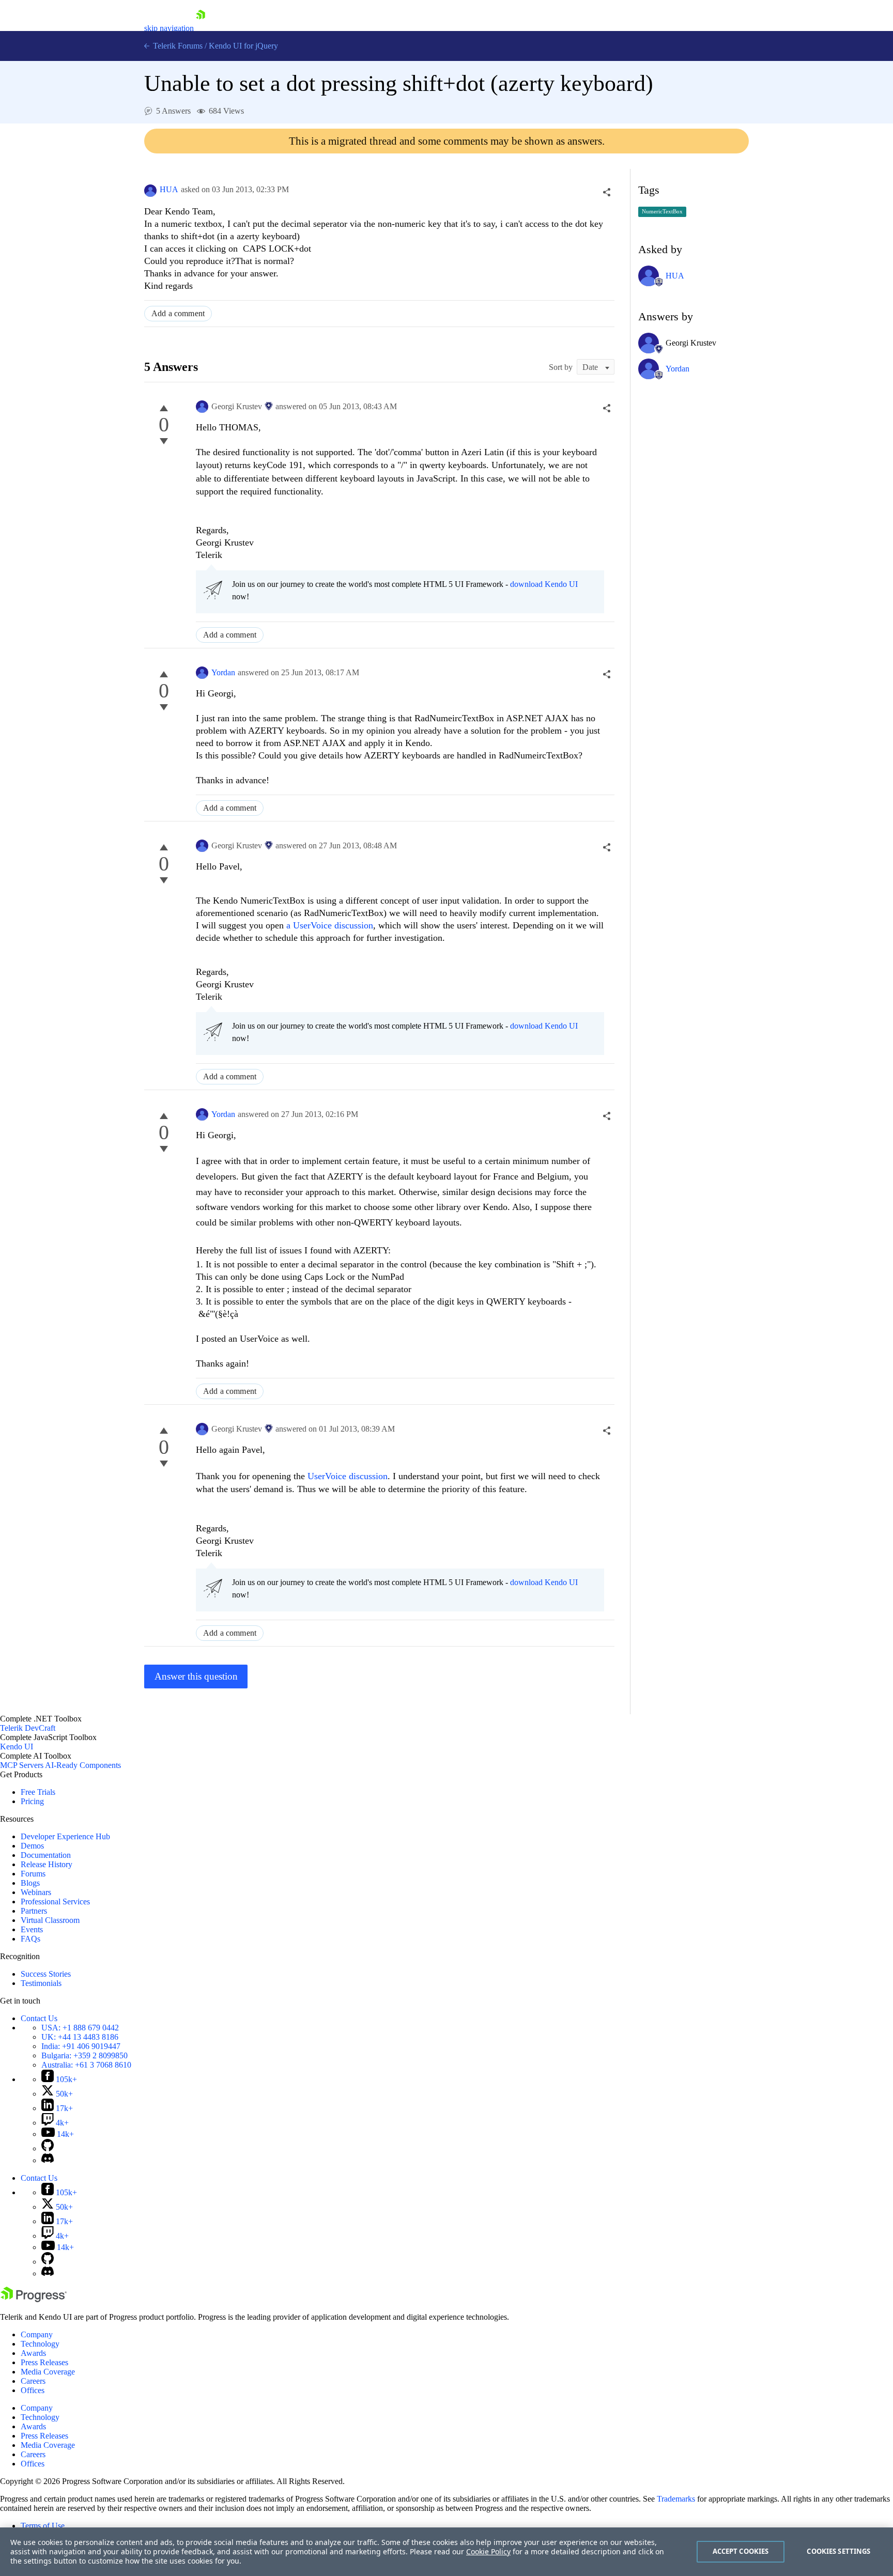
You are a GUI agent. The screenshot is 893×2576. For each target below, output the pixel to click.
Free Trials (38, 1792)
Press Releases (44, 2362)
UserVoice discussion (348, 1476)
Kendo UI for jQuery (243, 46)
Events (32, 1929)
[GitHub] (48, 2148)
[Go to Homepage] (201, 28)
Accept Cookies (741, 2551)
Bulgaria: (84, 2055)
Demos (32, 1846)
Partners (34, 1911)
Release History (47, 1864)
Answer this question (196, 1676)
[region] (446, 2552)
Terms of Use (43, 2526)
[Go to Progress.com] (34, 2299)
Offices (33, 2390)
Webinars (36, 1892)
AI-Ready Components (83, 1765)
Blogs (30, 1883)
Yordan (223, 672)
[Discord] (48, 2160)
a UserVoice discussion (330, 925)
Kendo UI (17, 1747)
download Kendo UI (544, 584)
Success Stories (46, 1974)
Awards (33, 2353)
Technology (40, 2344)
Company (37, 2334)
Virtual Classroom (50, 1920)
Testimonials (41, 1983)
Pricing (32, 1801)
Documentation (46, 1855)
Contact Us (39, 2018)
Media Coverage (48, 2372)
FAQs (30, 1939)
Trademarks (676, 2499)
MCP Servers (22, 1765)
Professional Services (55, 1902)
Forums (33, 1874)
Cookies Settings (838, 2551)
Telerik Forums (177, 46)
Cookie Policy (488, 2551)
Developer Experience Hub (65, 1836)
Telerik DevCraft (28, 1728)
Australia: (86, 2065)
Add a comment (178, 313)
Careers (33, 2381)
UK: (80, 2037)
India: (81, 2046)
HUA (169, 189)
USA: (80, 2028)
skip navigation (169, 28)
